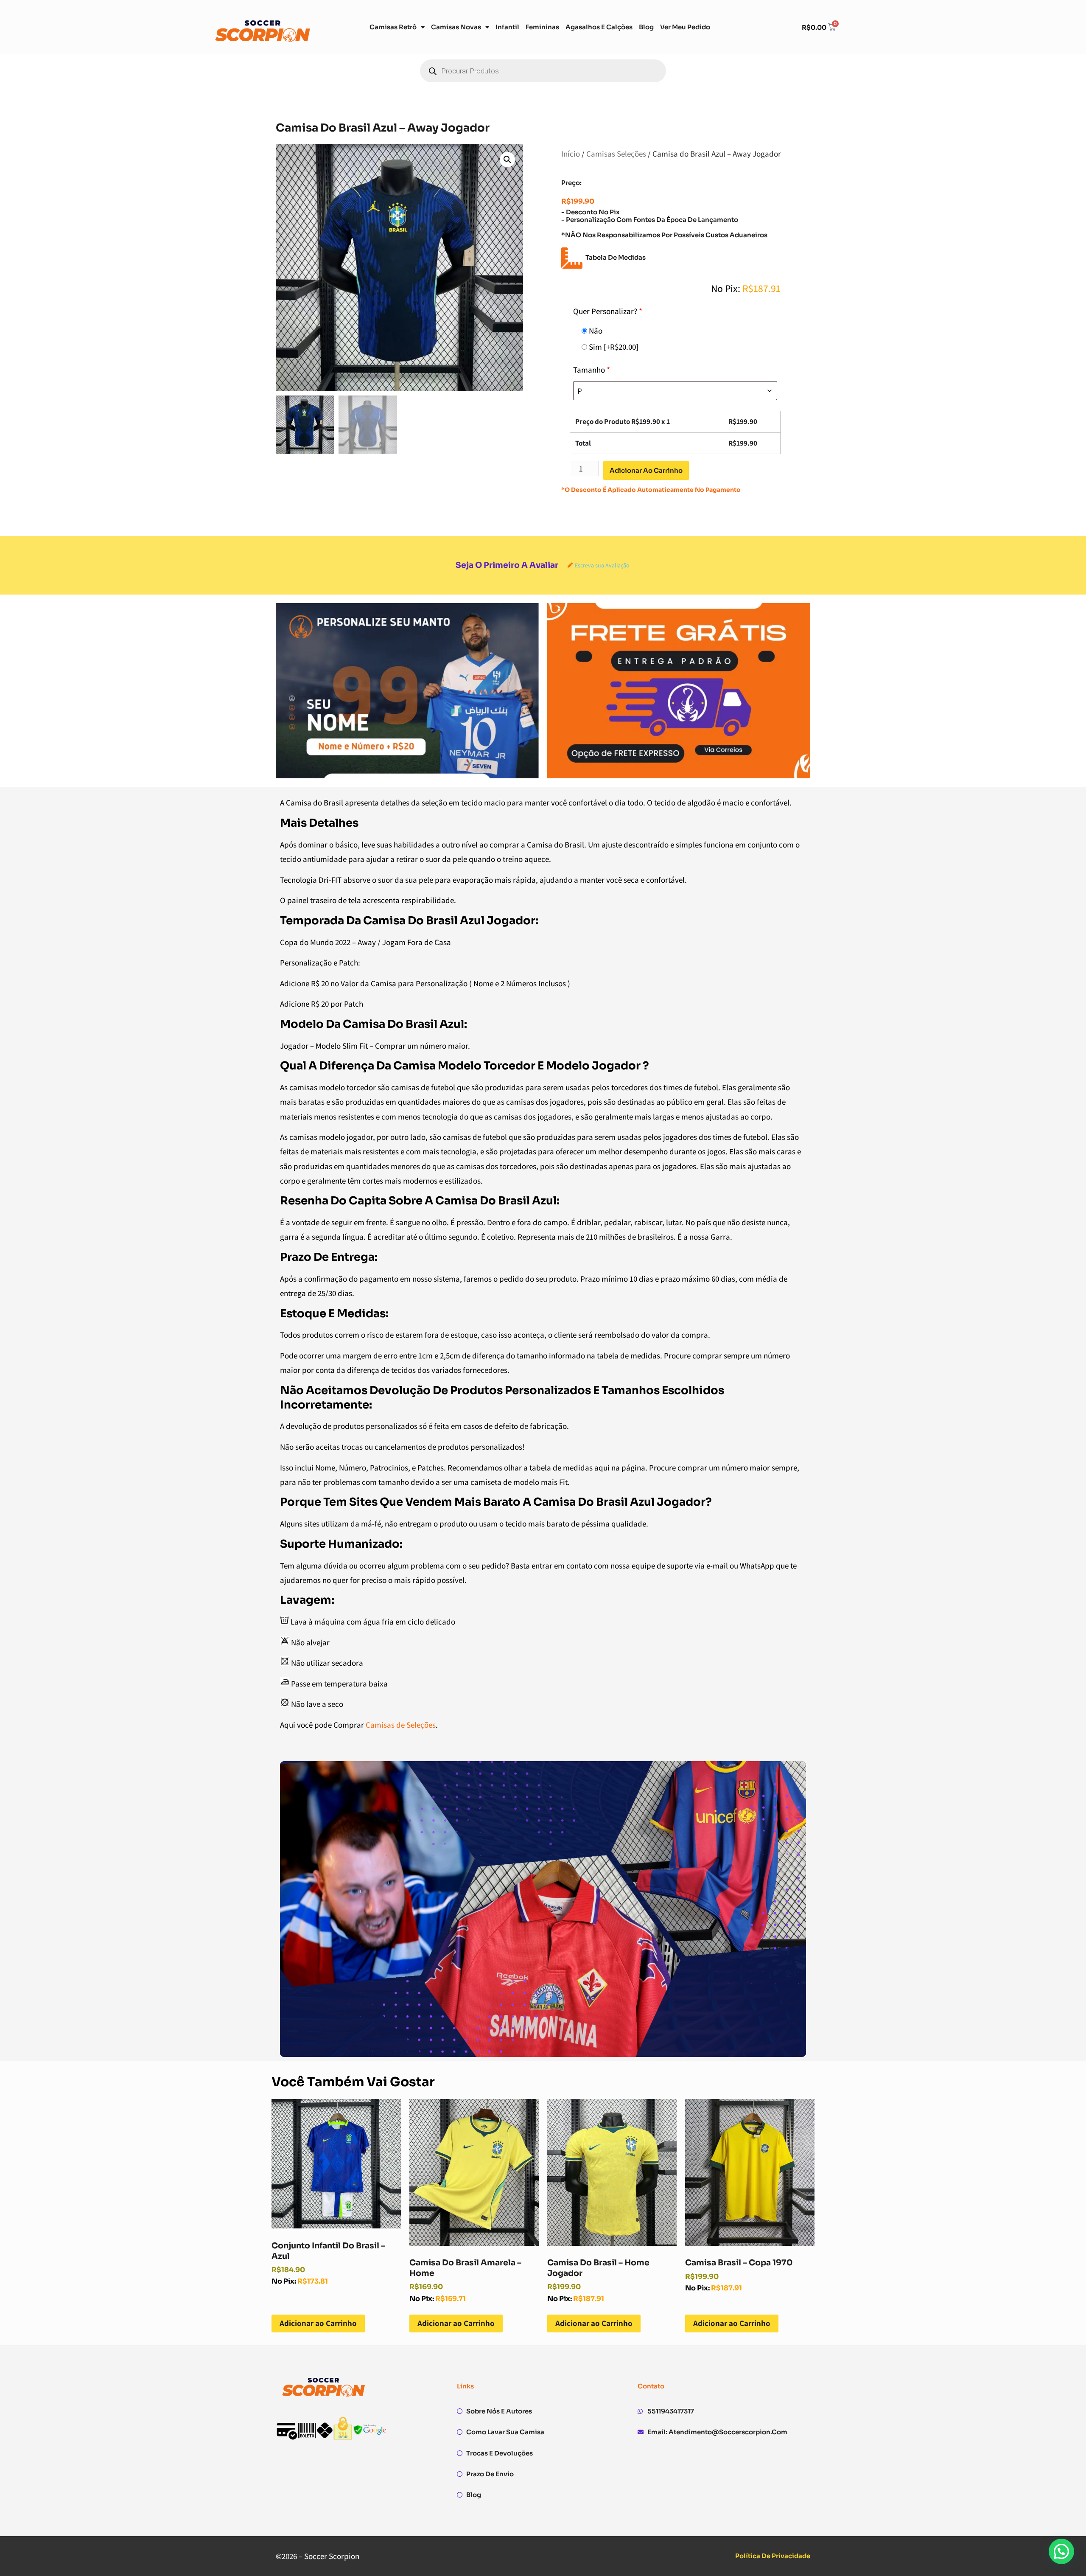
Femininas (542, 27)
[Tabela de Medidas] (572, 258)
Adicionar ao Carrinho (318, 2323)
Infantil (507, 27)
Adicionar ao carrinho (646, 470)
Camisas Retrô (393, 27)
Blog (646, 27)
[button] (507, 160)
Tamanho (592, 370)
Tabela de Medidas (616, 257)
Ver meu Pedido (685, 27)
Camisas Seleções (616, 154)
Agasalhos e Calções (599, 27)
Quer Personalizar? (608, 311)
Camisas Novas (456, 27)
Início (571, 154)
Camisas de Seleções (401, 1725)
